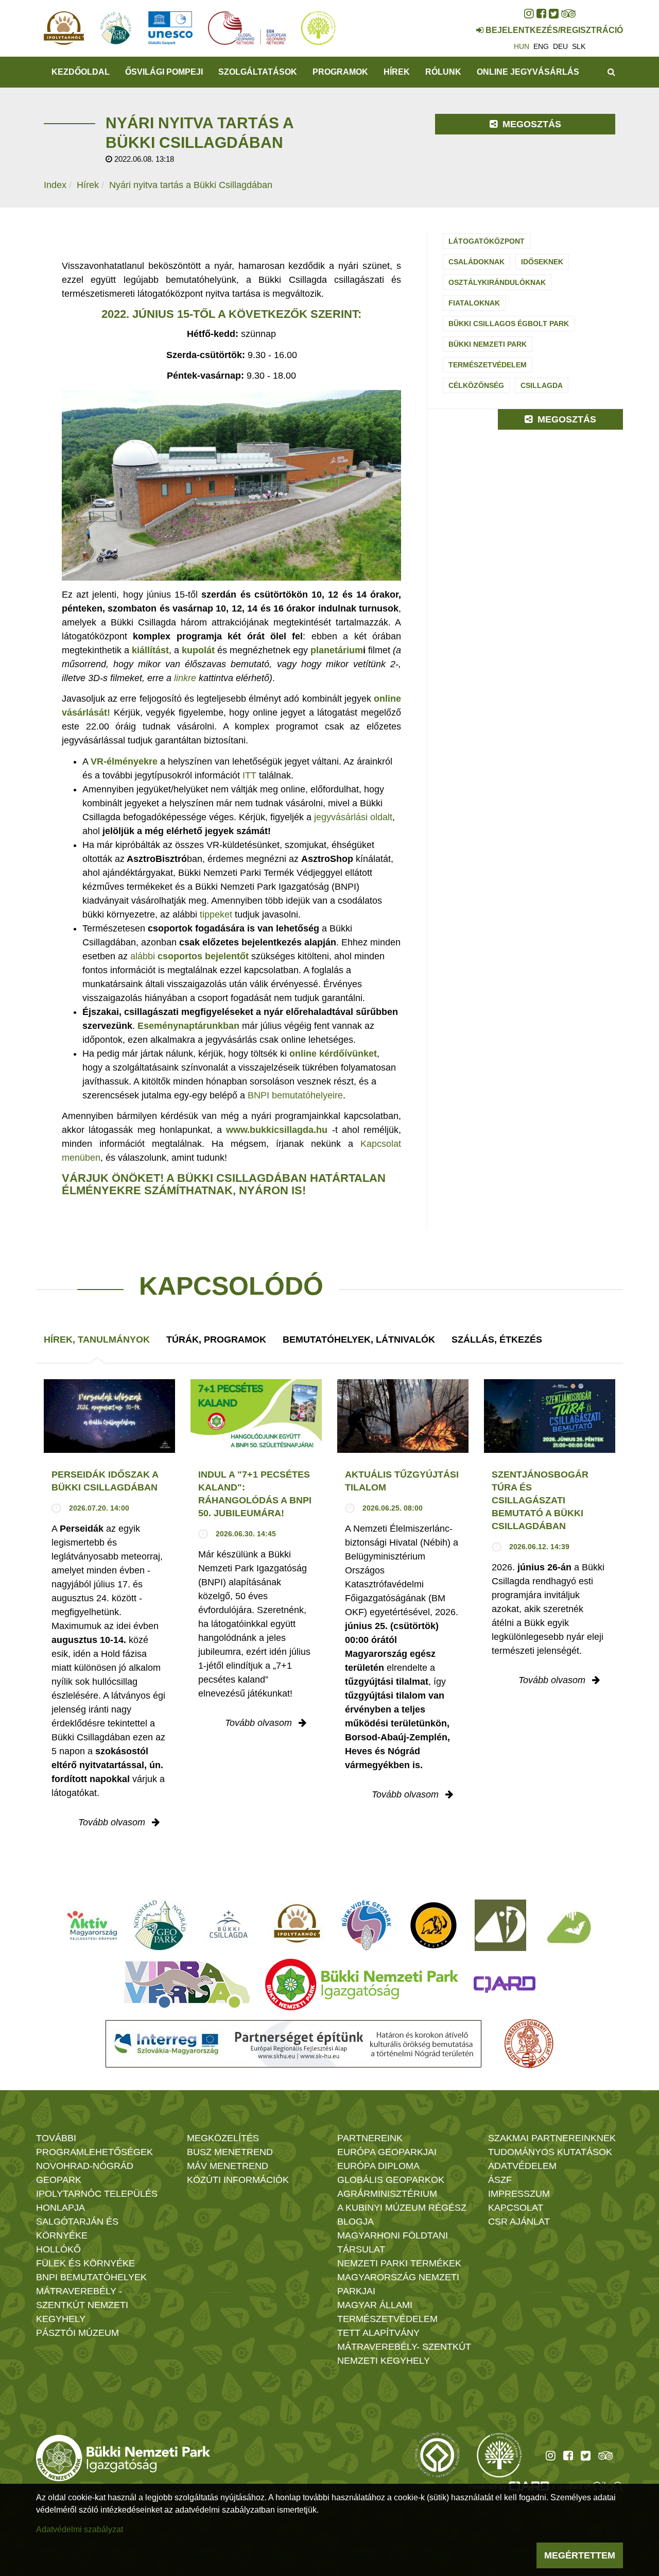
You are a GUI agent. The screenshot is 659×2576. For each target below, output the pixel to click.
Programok (340, 72)
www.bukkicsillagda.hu (277, 1130)
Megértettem (580, 2555)
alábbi (189, 956)
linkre (185, 678)
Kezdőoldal (81, 72)
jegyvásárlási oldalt (353, 817)
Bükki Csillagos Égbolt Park (509, 324)
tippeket (216, 914)
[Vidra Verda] (187, 1985)
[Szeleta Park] (433, 1925)
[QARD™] (505, 1985)
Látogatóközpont (487, 241)
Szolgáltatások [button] (258, 72)
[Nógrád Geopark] (160, 1925)
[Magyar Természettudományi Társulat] (529, 2044)
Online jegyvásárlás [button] (528, 72)
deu (560, 46)
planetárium (337, 650)
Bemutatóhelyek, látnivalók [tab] (359, 1340)
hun (522, 46)
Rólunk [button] (443, 72)
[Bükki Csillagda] (228, 1925)
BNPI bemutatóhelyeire (295, 1095)
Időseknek (542, 262)
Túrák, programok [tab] (216, 1340)
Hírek (397, 72)
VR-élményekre (124, 761)
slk (579, 46)
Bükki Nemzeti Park (488, 344)
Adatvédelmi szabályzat (80, 2529)
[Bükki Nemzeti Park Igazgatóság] (362, 1985)
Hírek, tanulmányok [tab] (97, 1340)
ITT (249, 775)
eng (541, 46)
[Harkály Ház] (500, 1925)
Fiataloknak (474, 303)
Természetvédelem (488, 365)
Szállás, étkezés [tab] (497, 1340)
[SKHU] (293, 2044)
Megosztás (531, 124)
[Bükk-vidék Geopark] (367, 1925)
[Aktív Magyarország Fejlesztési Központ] (92, 1925)
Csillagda (542, 385)
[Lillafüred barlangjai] (567, 1925)
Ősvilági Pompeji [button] (164, 72)
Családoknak (476, 262)
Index (55, 185)
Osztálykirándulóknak (497, 282)
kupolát (198, 650)
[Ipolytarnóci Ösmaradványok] (297, 1925)
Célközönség (476, 385)
